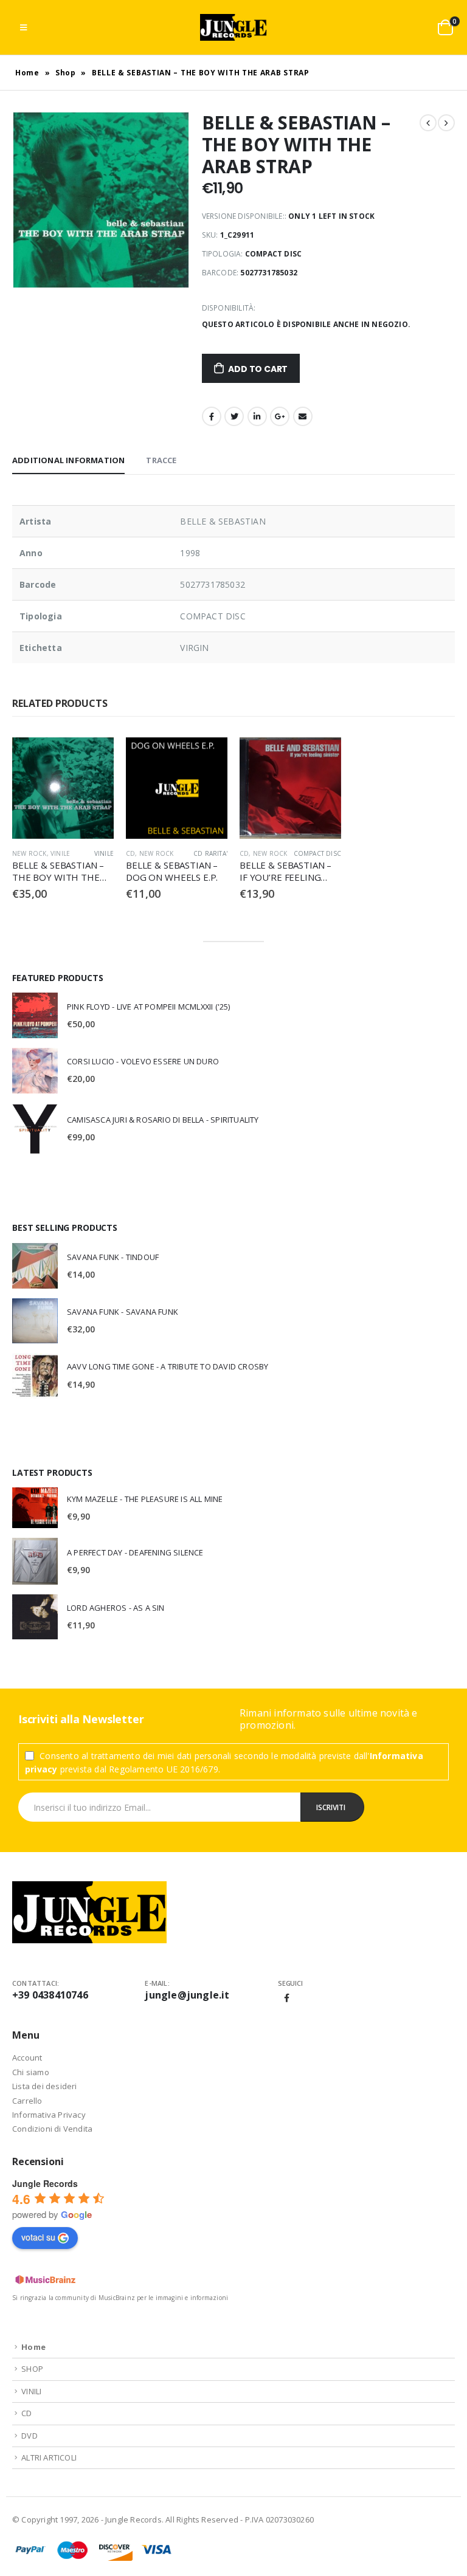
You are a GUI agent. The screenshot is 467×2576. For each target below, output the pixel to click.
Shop (66, 73)
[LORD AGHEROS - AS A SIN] (35, 1617)
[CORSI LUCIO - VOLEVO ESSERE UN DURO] (35, 1071)
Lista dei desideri (45, 2086)
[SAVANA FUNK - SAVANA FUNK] (35, 1321)
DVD (29, 2436)
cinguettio (234, 416)
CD (130, 853)
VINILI (31, 2391)
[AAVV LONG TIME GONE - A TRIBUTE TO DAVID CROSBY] (35, 1376)
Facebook (212, 416)
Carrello (27, 2101)
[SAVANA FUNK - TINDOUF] (35, 1266)
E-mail (303, 416)
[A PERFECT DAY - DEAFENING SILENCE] (35, 1561)
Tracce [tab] (161, 460)
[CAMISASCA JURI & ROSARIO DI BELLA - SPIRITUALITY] (35, 1129)
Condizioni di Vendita (52, 2129)
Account (27, 2058)
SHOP (32, 2369)
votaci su (38, 2237)
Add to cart (258, 369)
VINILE (60, 853)
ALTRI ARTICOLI (49, 2457)
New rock (29, 853)
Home (27, 73)
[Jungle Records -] (233, 27)
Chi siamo (31, 2072)
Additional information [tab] (68, 460)
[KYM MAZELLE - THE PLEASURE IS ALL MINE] (35, 1508)
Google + (280, 416)
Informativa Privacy (49, 2115)
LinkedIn (257, 416)
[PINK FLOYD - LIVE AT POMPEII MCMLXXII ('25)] (35, 1015)
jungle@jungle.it (187, 1995)
